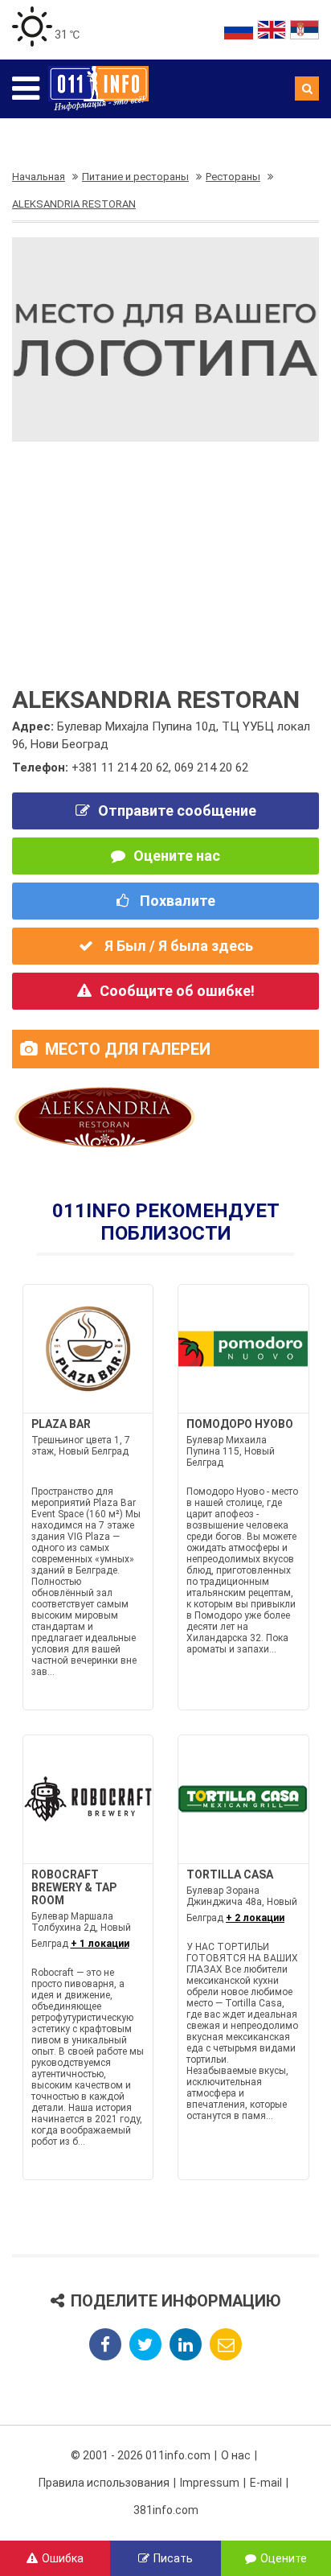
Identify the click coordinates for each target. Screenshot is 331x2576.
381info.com (166, 2510)
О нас (236, 2455)
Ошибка (63, 2558)
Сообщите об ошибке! (177, 991)
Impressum (210, 2483)
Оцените (284, 2558)
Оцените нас (177, 856)
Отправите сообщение (177, 811)
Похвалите (176, 901)
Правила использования (104, 2483)
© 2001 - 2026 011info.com (141, 2455)
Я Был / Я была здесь (177, 946)
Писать (173, 2558)
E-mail (266, 2483)
